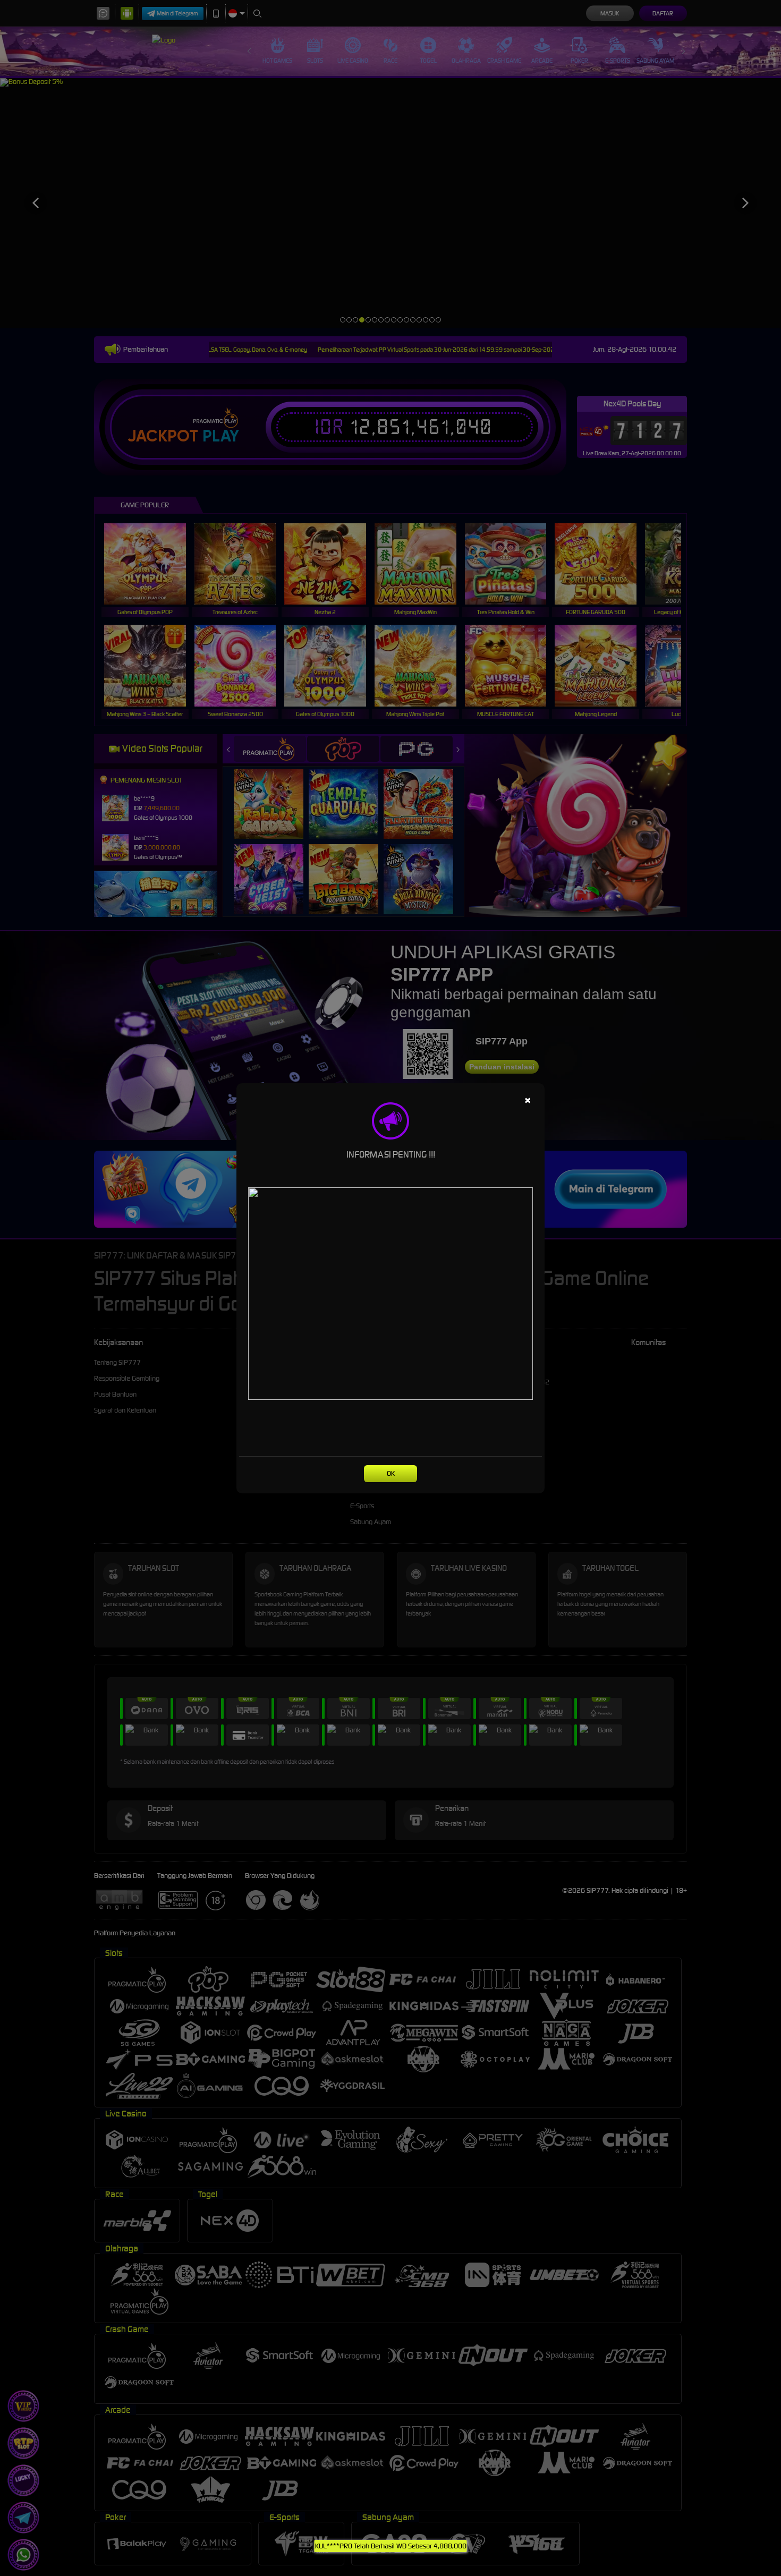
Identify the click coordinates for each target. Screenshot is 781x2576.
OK (391, 1473)
